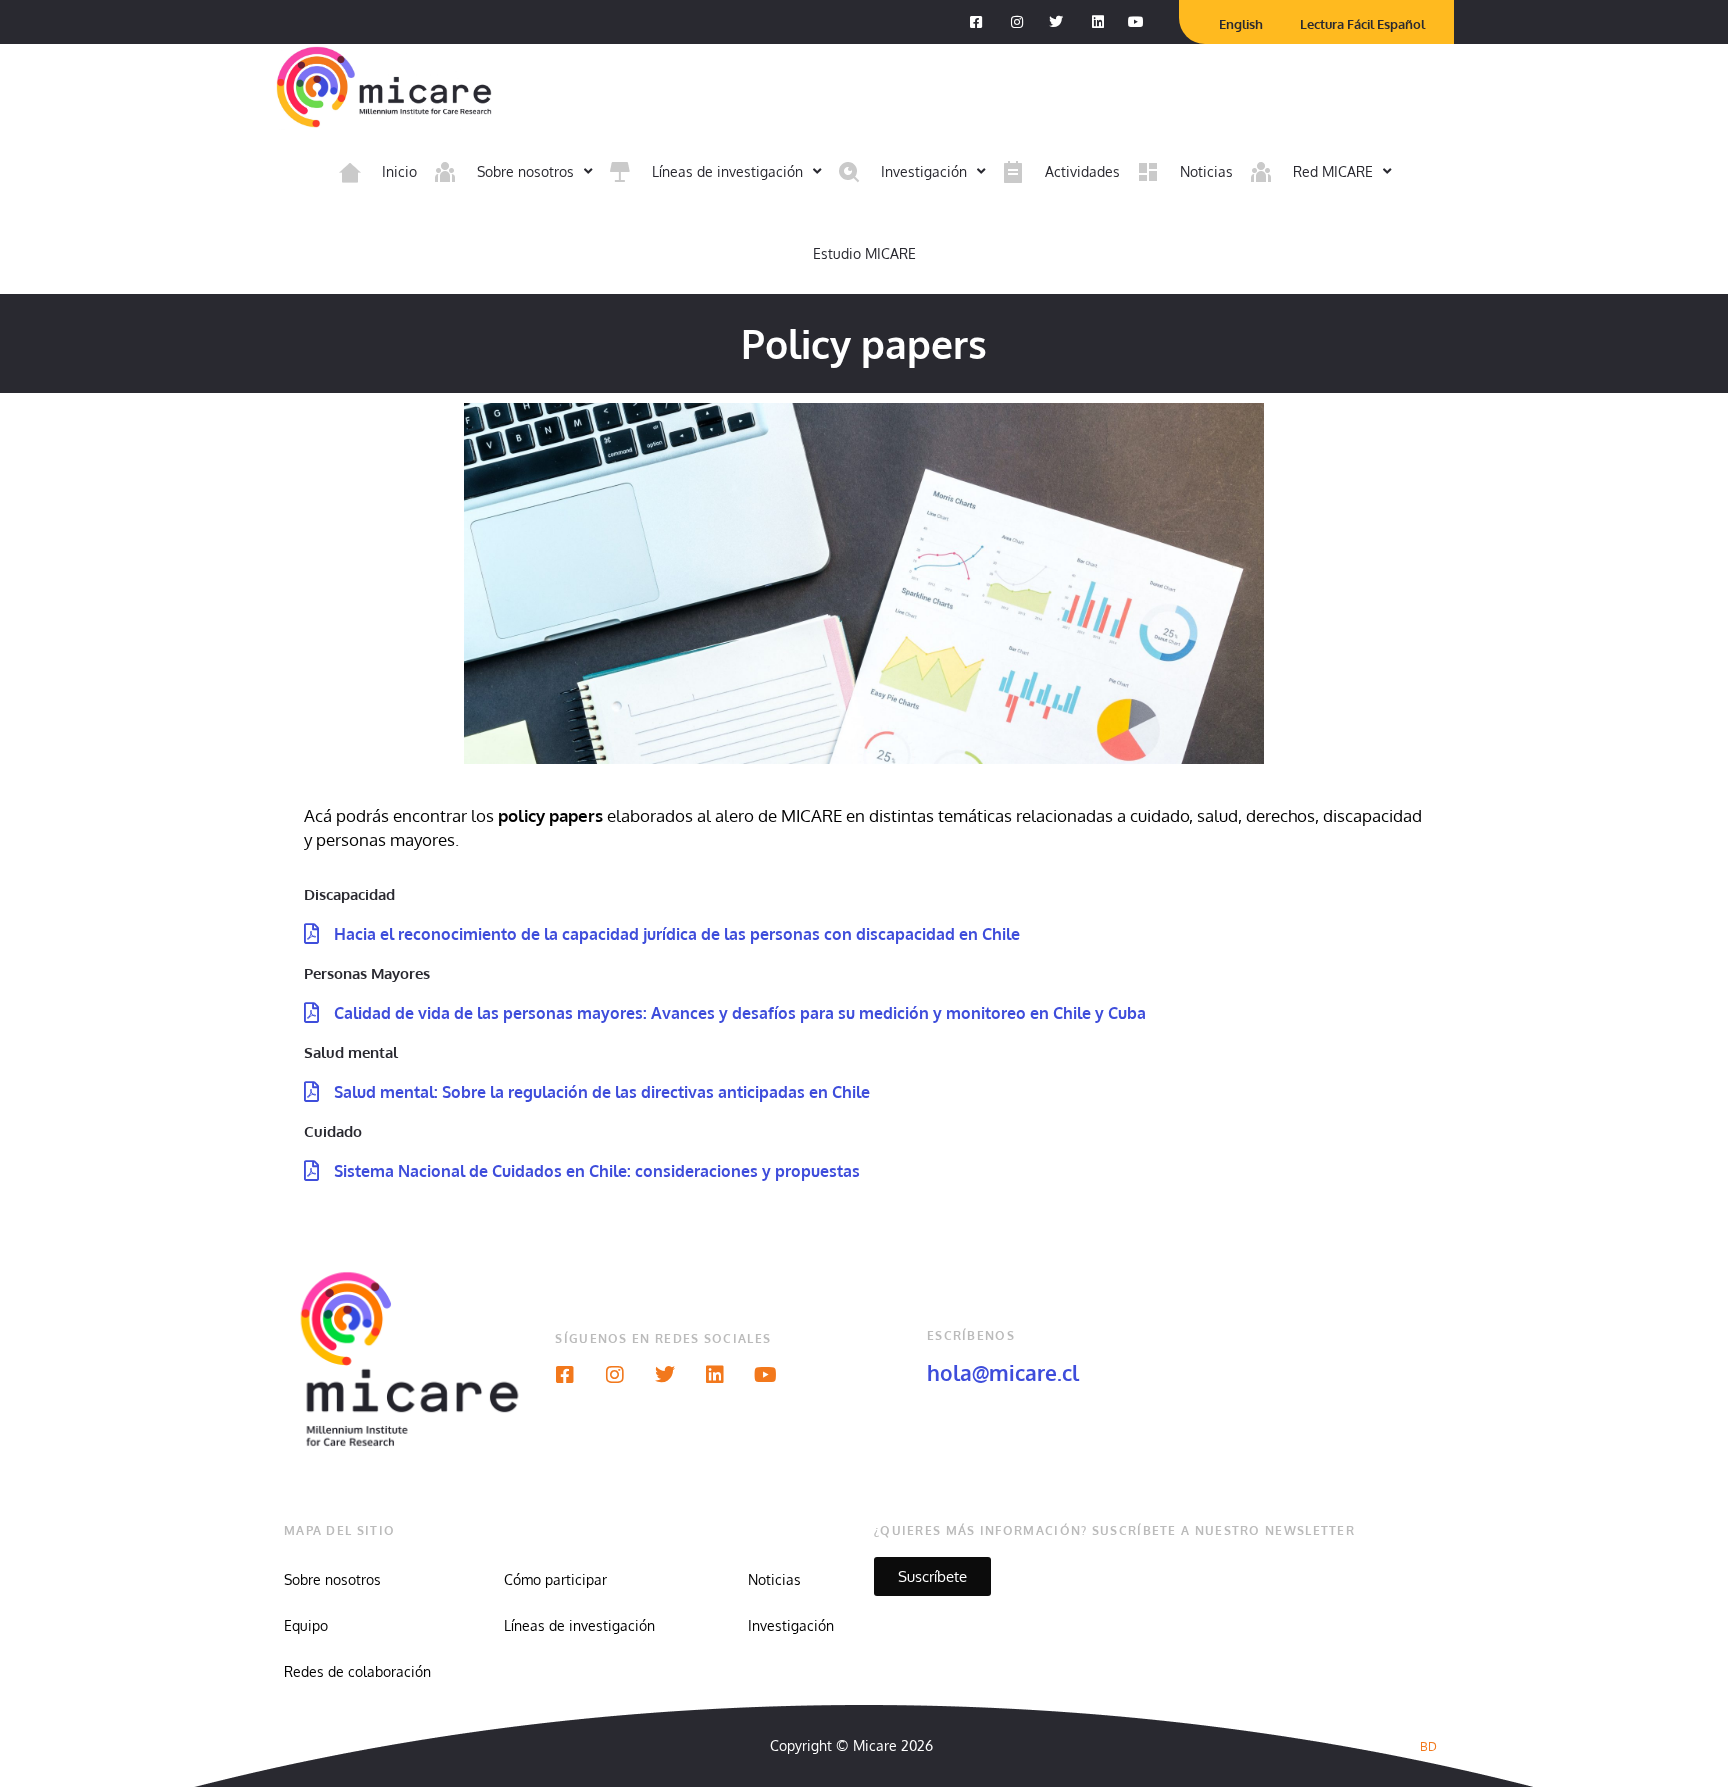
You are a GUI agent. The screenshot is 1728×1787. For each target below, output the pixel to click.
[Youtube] (765, 1375)
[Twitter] (665, 1375)
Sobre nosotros (332, 1579)
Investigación (791, 1625)
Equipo (306, 1625)
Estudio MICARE (864, 253)
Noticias (774, 1579)
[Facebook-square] (565, 1375)
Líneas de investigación (579, 1625)
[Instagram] (615, 1375)
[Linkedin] (715, 1375)
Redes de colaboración (357, 1671)
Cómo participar (555, 1579)
